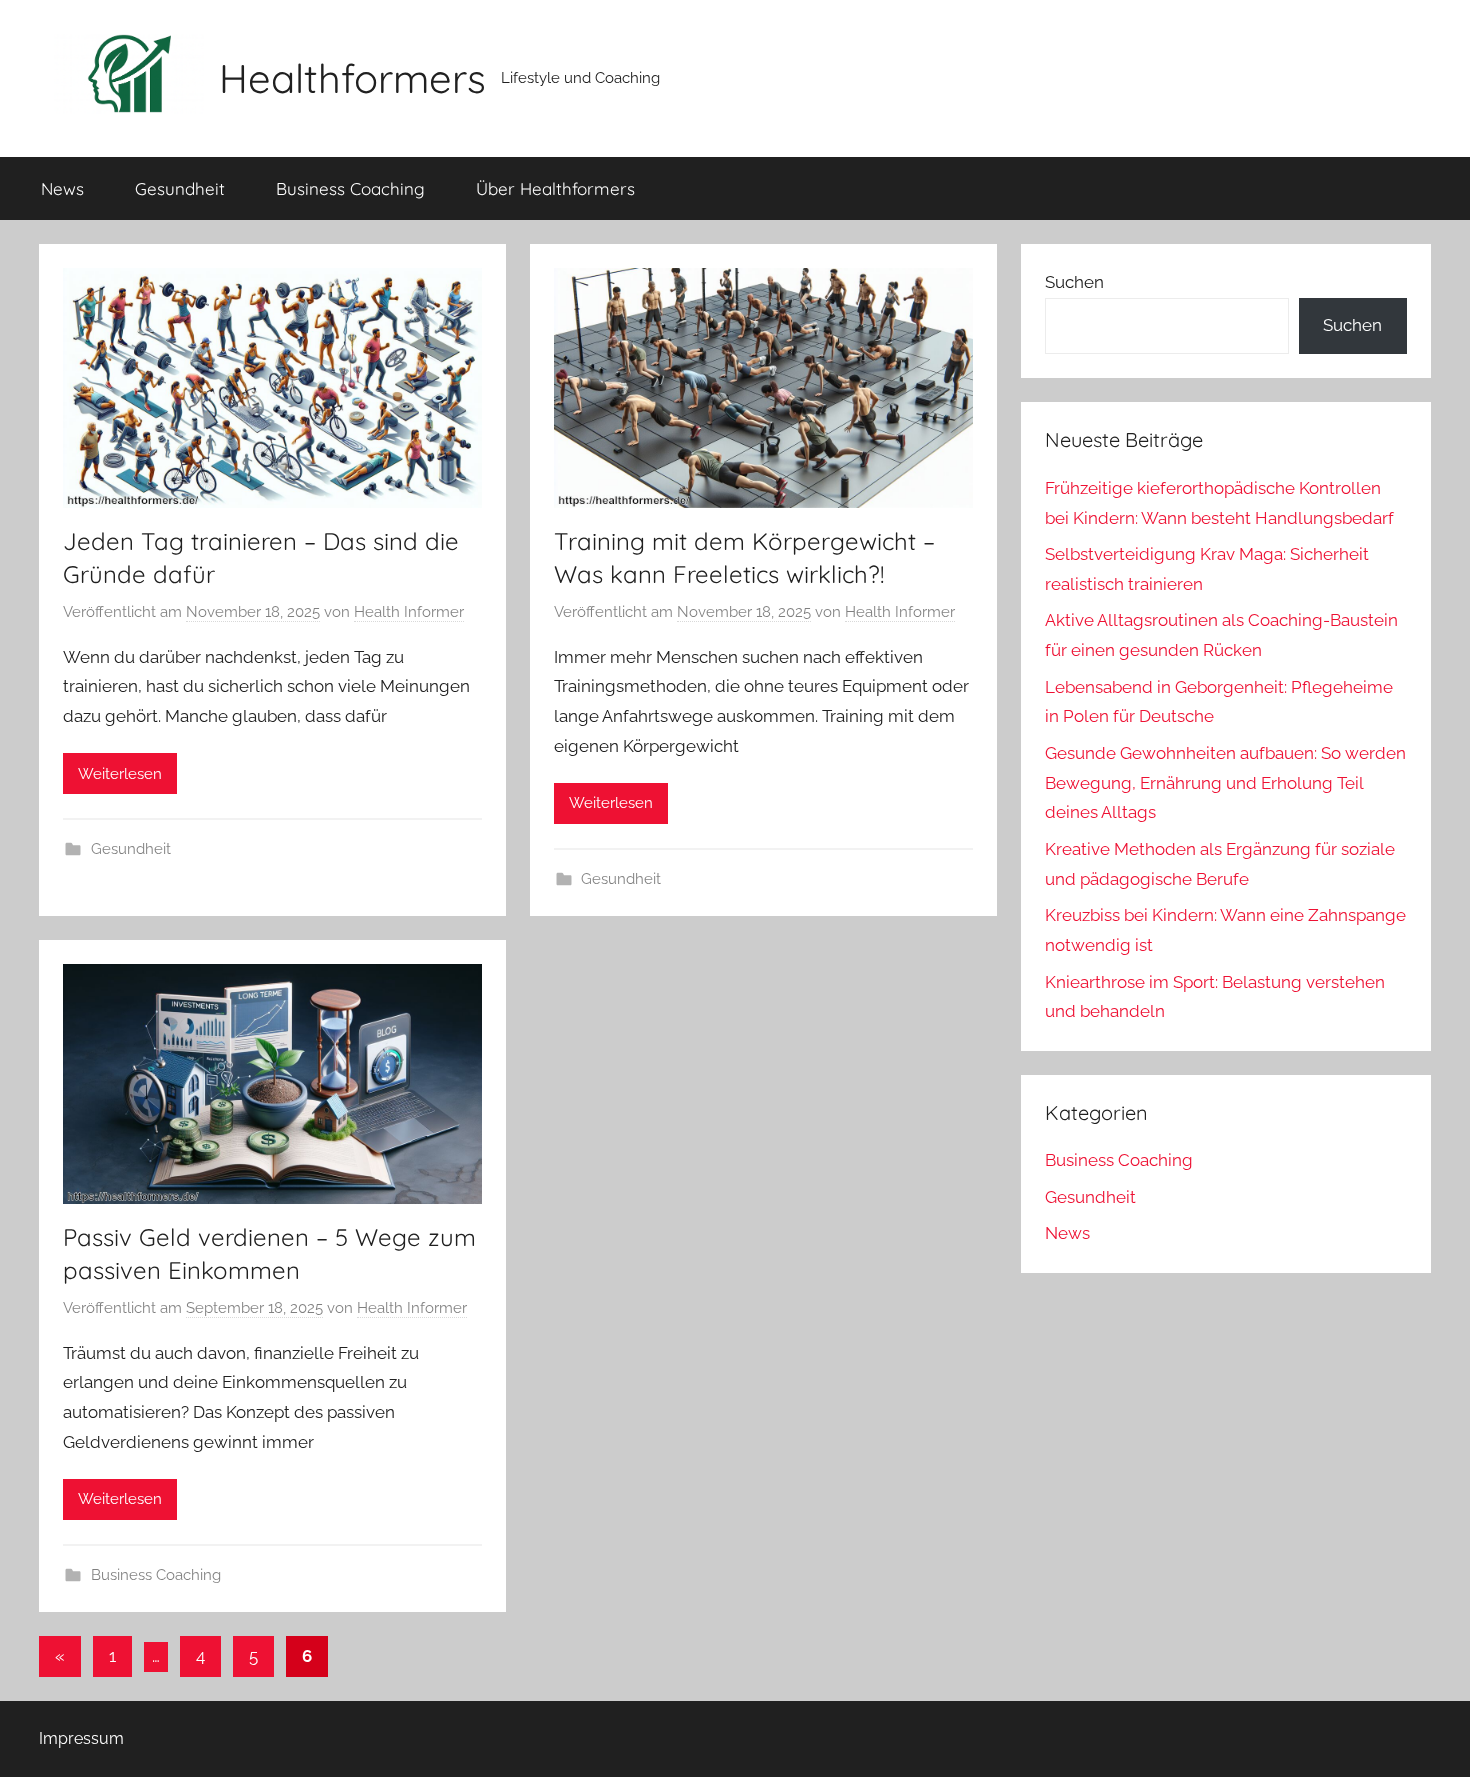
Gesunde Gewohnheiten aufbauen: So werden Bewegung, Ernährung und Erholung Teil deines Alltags (1225, 783)
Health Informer (409, 612)
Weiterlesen (120, 774)
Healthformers (352, 78)
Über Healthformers (555, 188)
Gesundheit (180, 188)
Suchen (1074, 282)
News (62, 188)
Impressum (81, 1738)
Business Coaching (350, 188)
